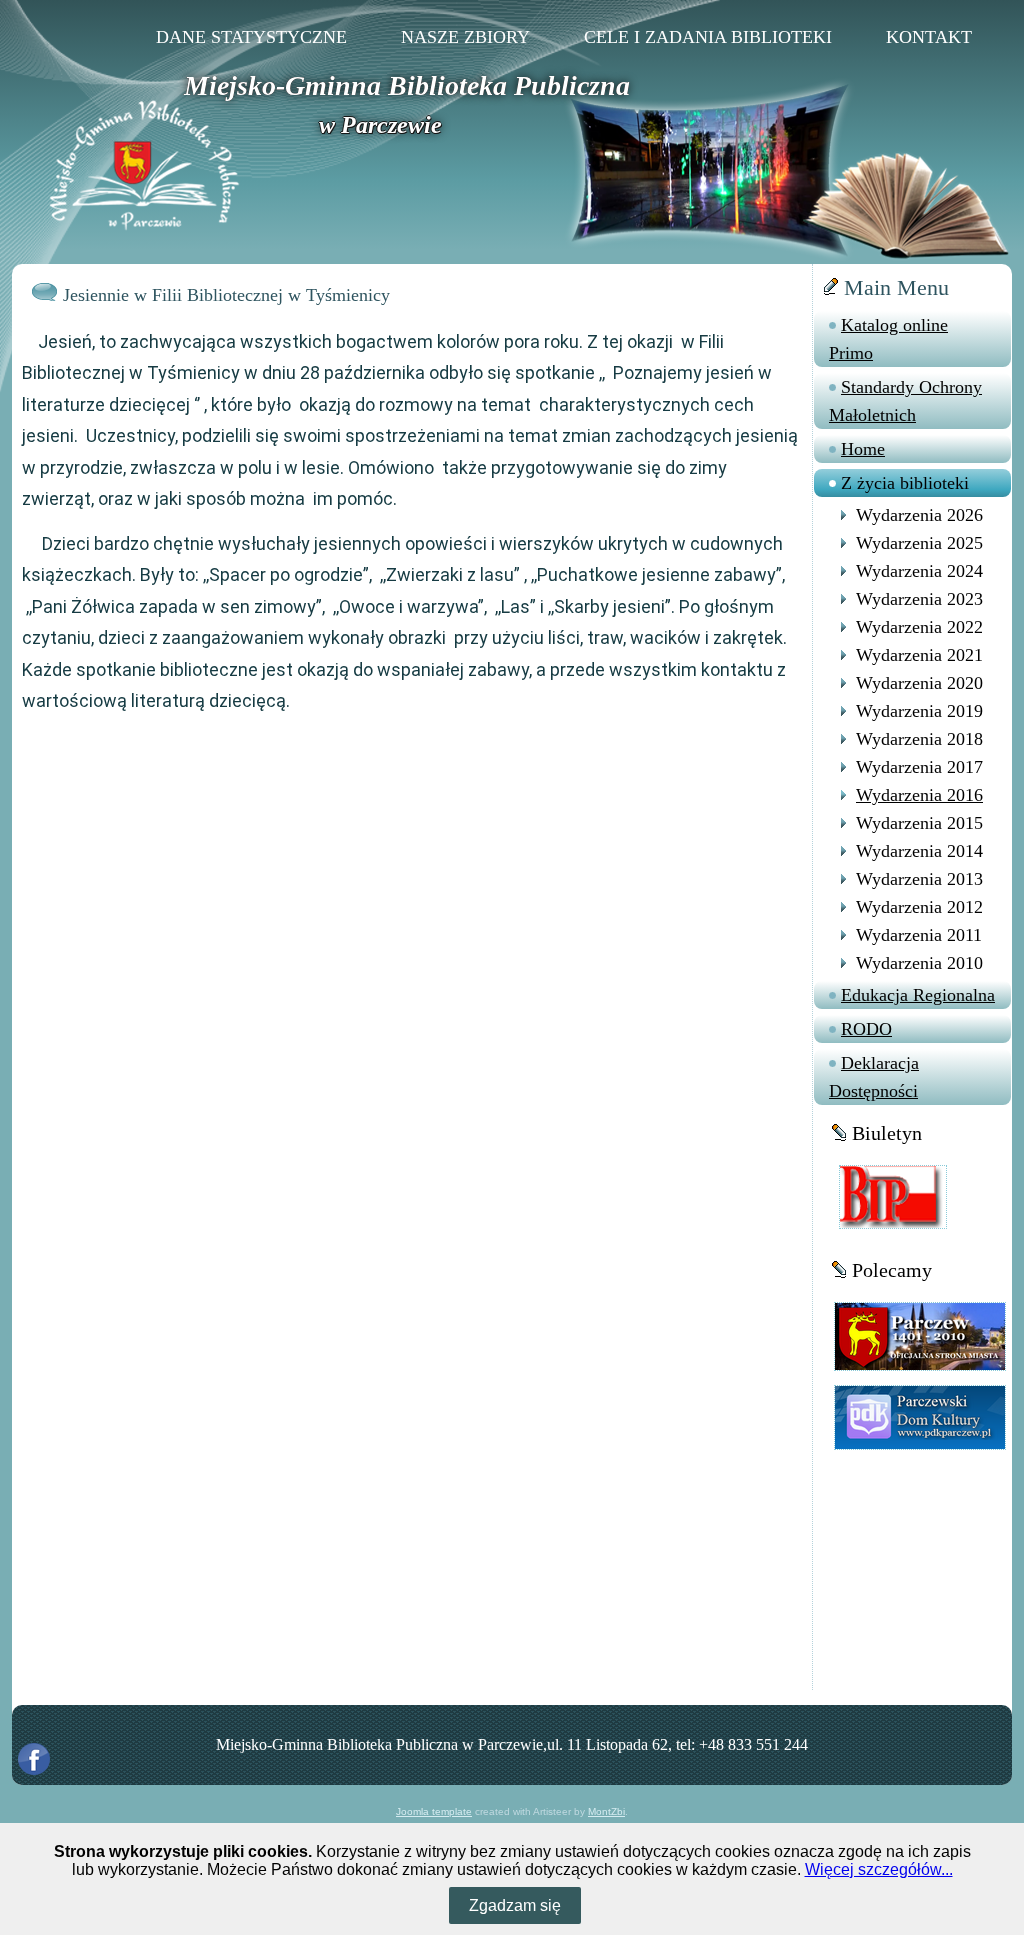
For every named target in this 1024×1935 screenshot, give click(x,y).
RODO (866, 1029)
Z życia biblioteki (905, 483)
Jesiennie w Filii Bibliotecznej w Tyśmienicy (226, 295)
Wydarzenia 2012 (919, 907)
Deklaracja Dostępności (874, 1077)
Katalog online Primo (888, 339)
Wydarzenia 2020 (919, 683)
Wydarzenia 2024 (919, 571)
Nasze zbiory (465, 37)
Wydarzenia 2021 (919, 655)
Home (863, 449)
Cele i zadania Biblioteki (708, 37)
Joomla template (434, 1811)
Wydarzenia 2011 (919, 935)
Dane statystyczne (251, 37)
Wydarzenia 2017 (919, 767)
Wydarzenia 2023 (919, 599)
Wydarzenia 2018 (919, 739)
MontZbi (606, 1811)
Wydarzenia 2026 (919, 515)
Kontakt (929, 37)
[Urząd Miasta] (920, 1335)
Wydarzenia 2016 (919, 795)
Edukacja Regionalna (918, 995)
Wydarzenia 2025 (919, 543)
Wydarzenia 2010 (919, 963)
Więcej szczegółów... (879, 1869)
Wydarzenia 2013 (919, 879)
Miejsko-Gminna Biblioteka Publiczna (407, 85)
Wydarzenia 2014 (919, 851)
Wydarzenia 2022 (919, 627)
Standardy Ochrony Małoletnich (905, 401)
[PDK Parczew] (920, 1416)
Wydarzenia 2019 (919, 711)
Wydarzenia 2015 (919, 823)
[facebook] (34, 1759)
